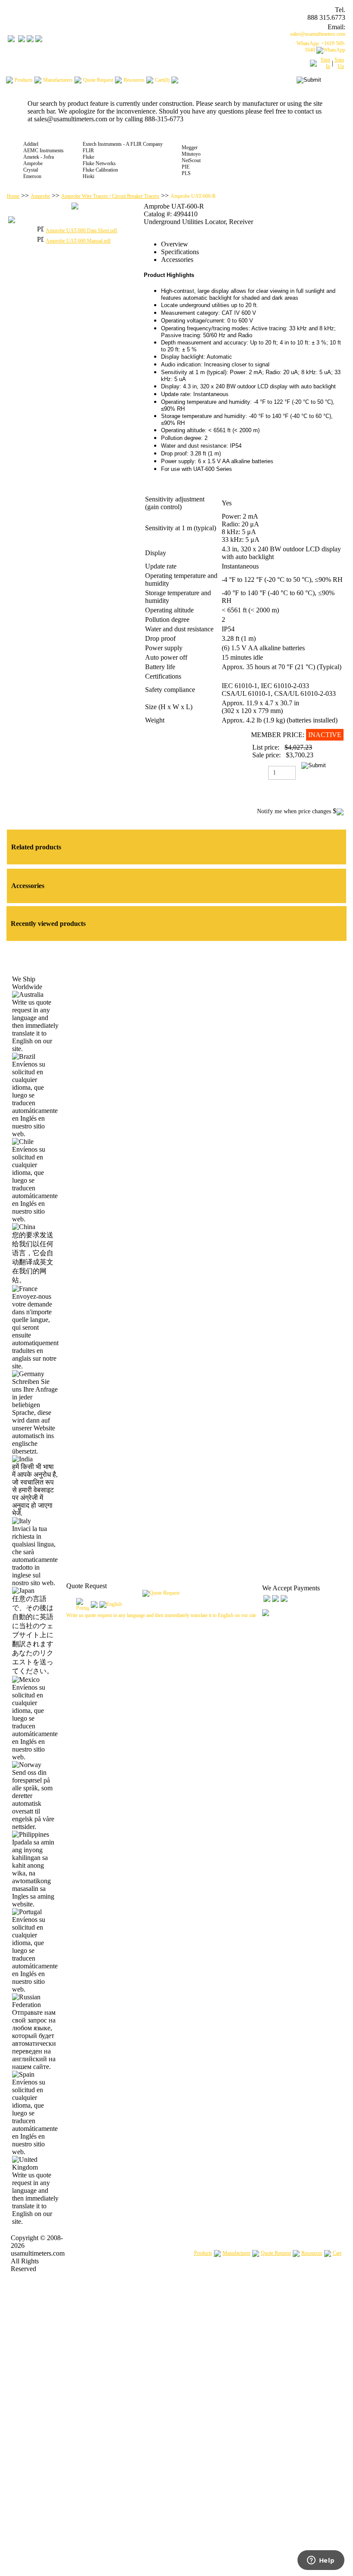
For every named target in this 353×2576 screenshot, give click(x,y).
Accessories (177, 260)
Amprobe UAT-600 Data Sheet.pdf (81, 231)
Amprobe (40, 196)
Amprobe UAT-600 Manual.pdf (78, 241)
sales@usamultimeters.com (318, 34)
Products (203, 2253)
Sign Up (339, 63)
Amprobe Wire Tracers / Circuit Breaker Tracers (110, 196)
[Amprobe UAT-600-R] (75, 208)
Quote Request (276, 2253)
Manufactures (237, 2253)
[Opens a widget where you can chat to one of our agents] (321, 2561)
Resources (312, 2253)
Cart (337, 2253)
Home (13, 196)
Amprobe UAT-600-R (193, 196)
